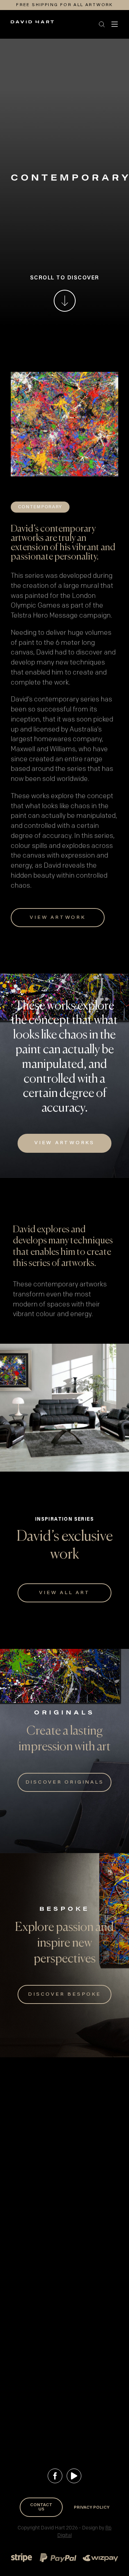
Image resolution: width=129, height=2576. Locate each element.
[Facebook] (55, 2476)
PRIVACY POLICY (92, 2508)
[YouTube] (74, 2476)
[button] (58, 24)
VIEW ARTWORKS (64, 1143)
